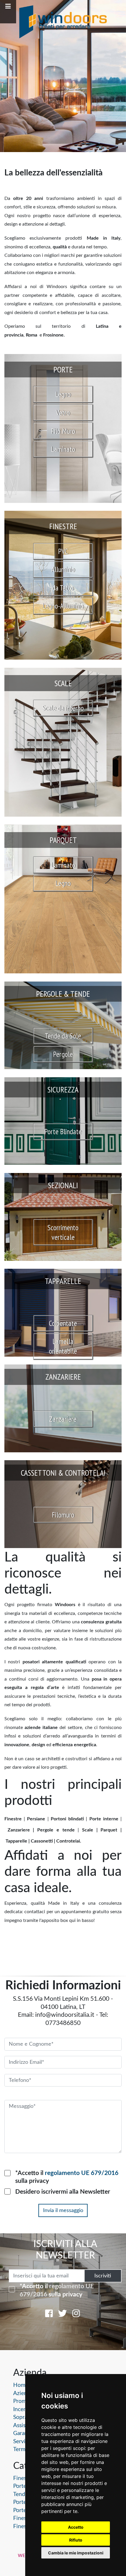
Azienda (23, 2393)
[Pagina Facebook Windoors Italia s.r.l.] (49, 2315)
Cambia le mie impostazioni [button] (76, 2553)
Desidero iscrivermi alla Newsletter (63, 2192)
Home (21, 2385)
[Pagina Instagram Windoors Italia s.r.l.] (76, 2315)
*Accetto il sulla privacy (67, 2177)
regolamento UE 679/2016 (82, 2173)
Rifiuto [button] (76, 2540)
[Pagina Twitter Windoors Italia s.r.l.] (62, 2315)
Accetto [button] (76, 2527)
